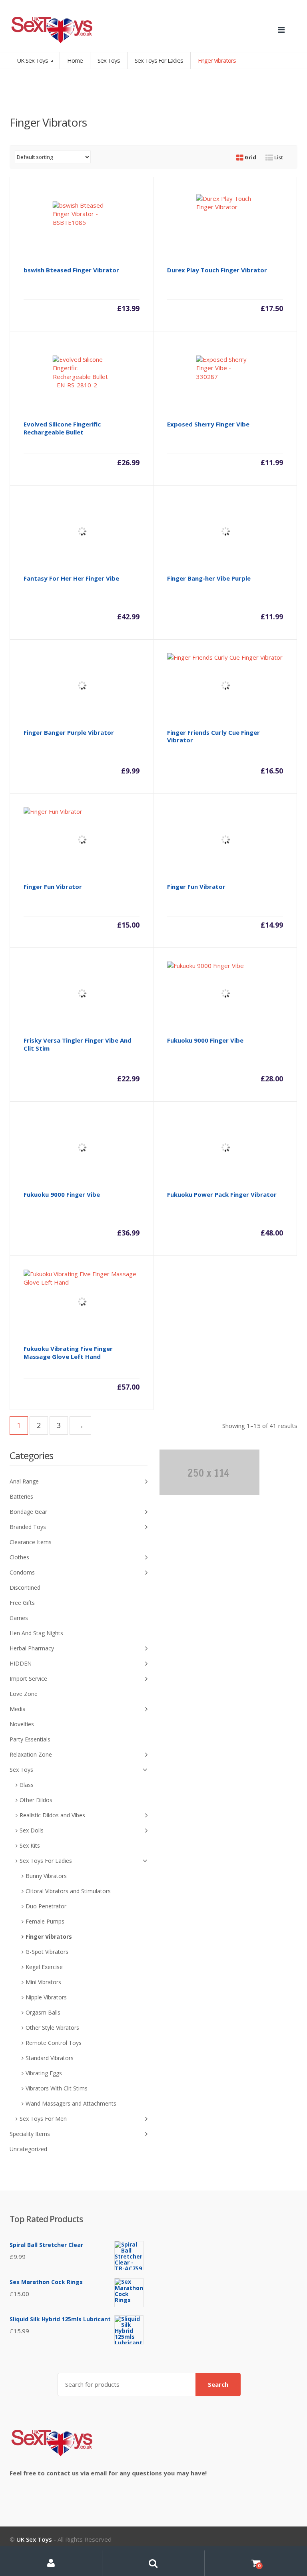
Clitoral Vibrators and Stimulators (68, 1891)
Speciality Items (30, 2134)
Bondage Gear (28, 1512)
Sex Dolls (32, 1830)
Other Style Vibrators (52, 2028)
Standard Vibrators (50, 2058)
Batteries (21, 1496)
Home (75, 60)
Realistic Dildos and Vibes (52, 1815)
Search (218, 2384)
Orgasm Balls (43, 2012)
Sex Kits (30, 1845)
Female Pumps (45, 1921)
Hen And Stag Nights (36, 1633)
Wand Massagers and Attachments (71, 2103)
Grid (250, 157)
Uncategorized (28, 2149)
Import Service (28, 1679)
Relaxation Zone (31, 1754)
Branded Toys (28, 1527)
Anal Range (24, 1481)
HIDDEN (21, 1663)
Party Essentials (30, 1739)
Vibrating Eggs (44, 2073)
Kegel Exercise (44, 1967)
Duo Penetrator (46, 1906)
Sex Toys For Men (43, 2119)
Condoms (22, 1572)
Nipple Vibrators (46, 1997)
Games (19, 1618)
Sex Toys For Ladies (159, 60)
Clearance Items (31, 1542)
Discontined (25, 1587)
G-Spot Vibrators (47, 1952)
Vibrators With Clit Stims (57, 2088)
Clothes (19, 1557)
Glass (27, 1785)
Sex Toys (109, 60)
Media (18, 1709)
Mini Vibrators (43, 1982)
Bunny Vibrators (46, 1876)
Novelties (22, 1724)
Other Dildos (36, 1800)
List (278, 157)
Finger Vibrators (49, 1936)
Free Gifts (22, 1603)
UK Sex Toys (33, 60)
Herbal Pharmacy (32, 1648)
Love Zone (24, 1694)
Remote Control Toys (54, 2043)
